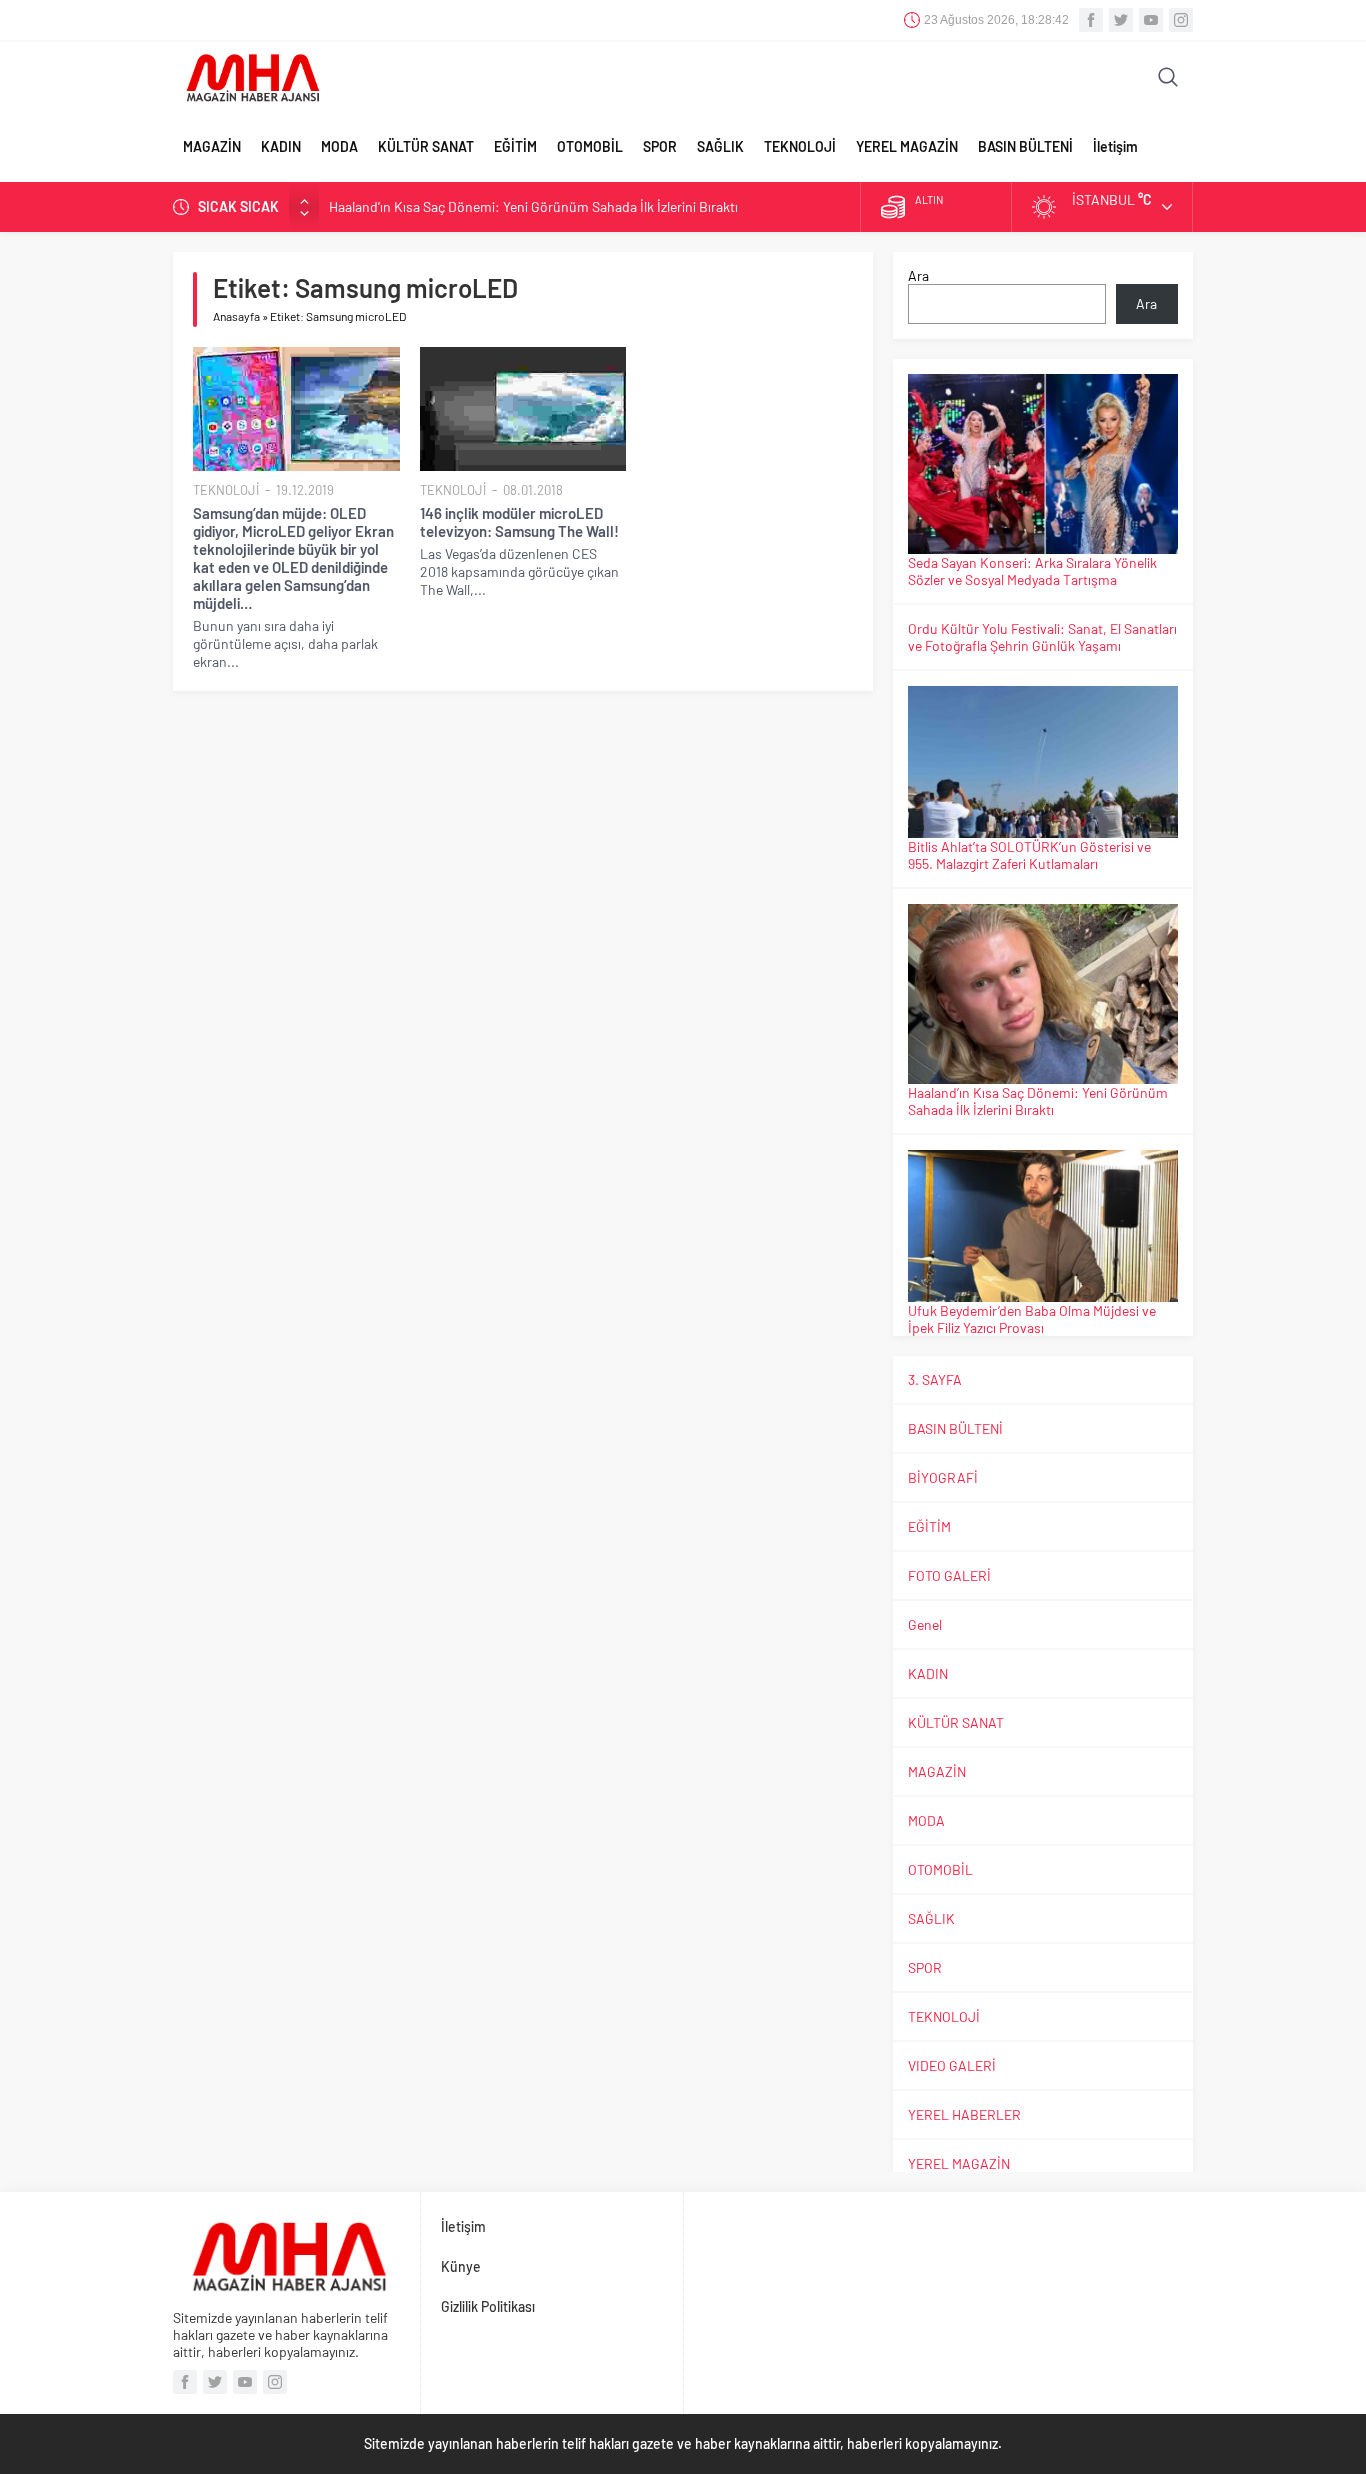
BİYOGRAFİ (943, 1477)
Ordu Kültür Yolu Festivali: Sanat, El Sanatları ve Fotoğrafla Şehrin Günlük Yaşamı (1042, 637)
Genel (925, 1624)
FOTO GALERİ (949, 1575)
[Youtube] (1151, 20)
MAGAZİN (212, 146)
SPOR (660, 146)
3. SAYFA (935, 1379)
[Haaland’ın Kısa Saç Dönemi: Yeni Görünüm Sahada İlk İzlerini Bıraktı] (1043, 994)
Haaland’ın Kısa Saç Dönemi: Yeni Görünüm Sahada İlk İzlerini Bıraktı (533, 206)
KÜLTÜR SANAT (426, 146)
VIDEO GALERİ (952, 2065)
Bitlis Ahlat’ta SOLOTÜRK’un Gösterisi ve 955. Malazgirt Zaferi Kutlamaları (1029, 855)
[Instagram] (1181, 20)
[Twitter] (1121, 20)
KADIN (281, 146)
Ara (918, 275)
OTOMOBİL (590, 146)
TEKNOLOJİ (800, 146)
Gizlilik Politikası (488, 2306)
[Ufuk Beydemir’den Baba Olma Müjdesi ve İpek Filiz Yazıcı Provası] (1043, 1226)
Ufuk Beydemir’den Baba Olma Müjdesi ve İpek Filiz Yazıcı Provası (1032, 1319)
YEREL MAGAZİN (907, 146)
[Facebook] (1091, 20)
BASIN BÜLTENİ (1025, 146)
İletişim (1115, 146)
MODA (339, 146)
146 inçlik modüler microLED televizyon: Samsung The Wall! (519, 522)
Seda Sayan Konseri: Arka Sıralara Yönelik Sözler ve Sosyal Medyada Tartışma (1032, 571)
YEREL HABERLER (964, 2114)
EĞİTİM (515, 146)
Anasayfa (236, 316)
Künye (461, 2266)
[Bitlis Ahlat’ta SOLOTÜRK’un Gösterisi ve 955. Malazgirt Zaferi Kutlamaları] (1043, 762)
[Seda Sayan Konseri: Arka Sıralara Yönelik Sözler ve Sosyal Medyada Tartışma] (1043, 464)
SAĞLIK (720, 146)
